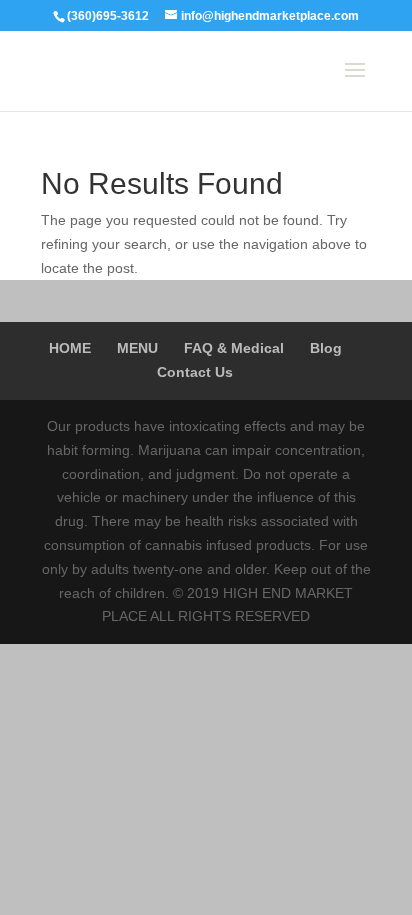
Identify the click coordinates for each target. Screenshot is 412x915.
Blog (326, 348)
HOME (70, 348)
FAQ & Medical (234, 348)
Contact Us (195, 372)
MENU (137, 348)
